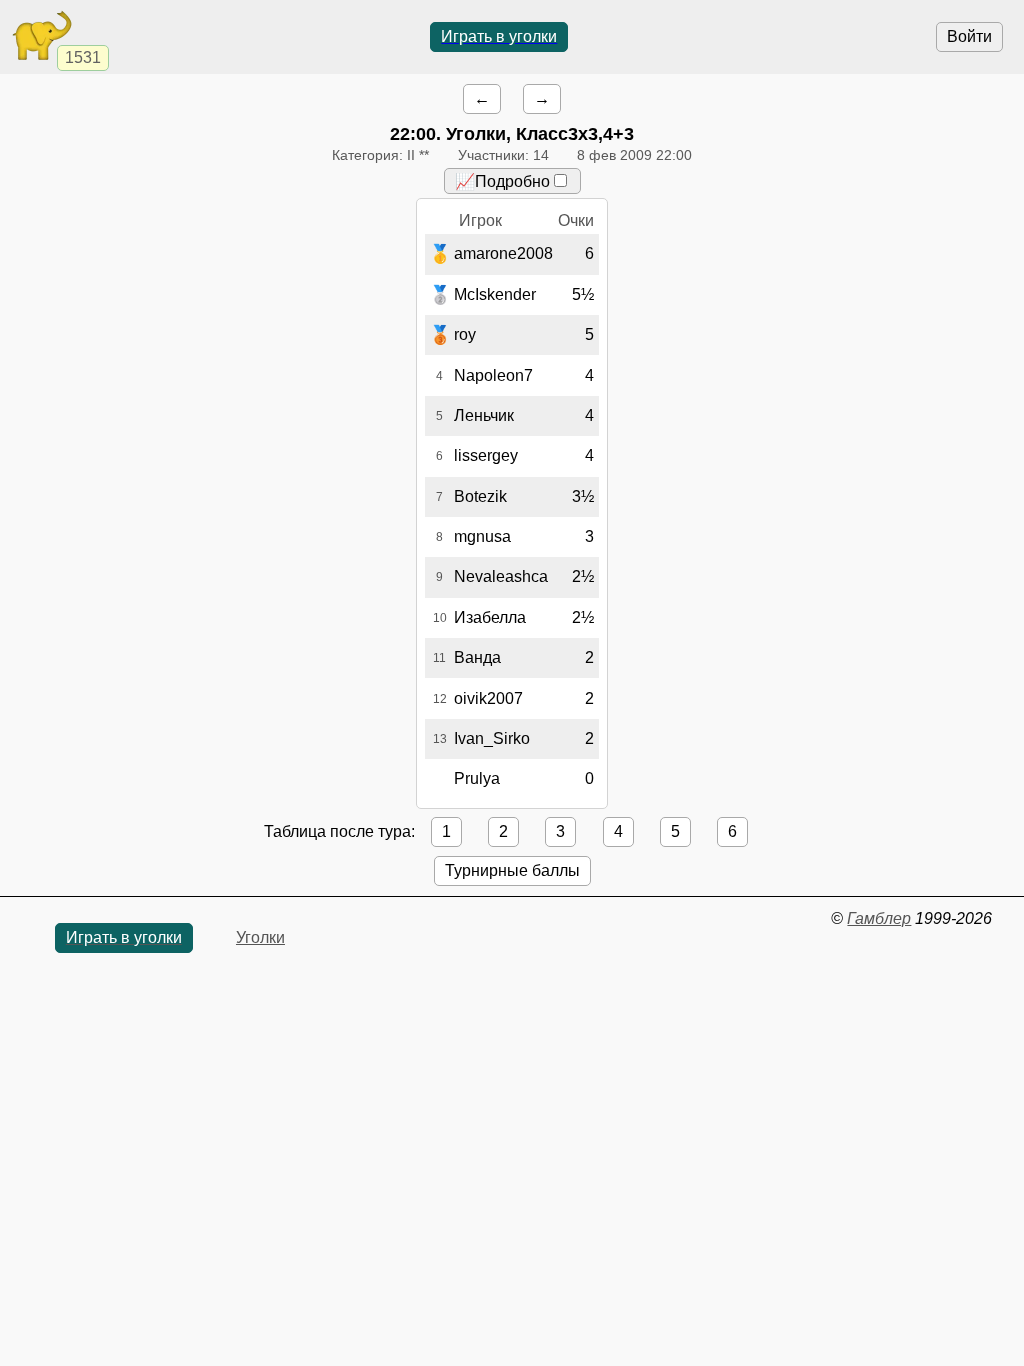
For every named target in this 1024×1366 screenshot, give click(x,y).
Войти (969, 36)
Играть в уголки (499, 36)
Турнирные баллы (512, 870)
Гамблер (879, 918)
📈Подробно (502, 181)
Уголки (260, 937)
